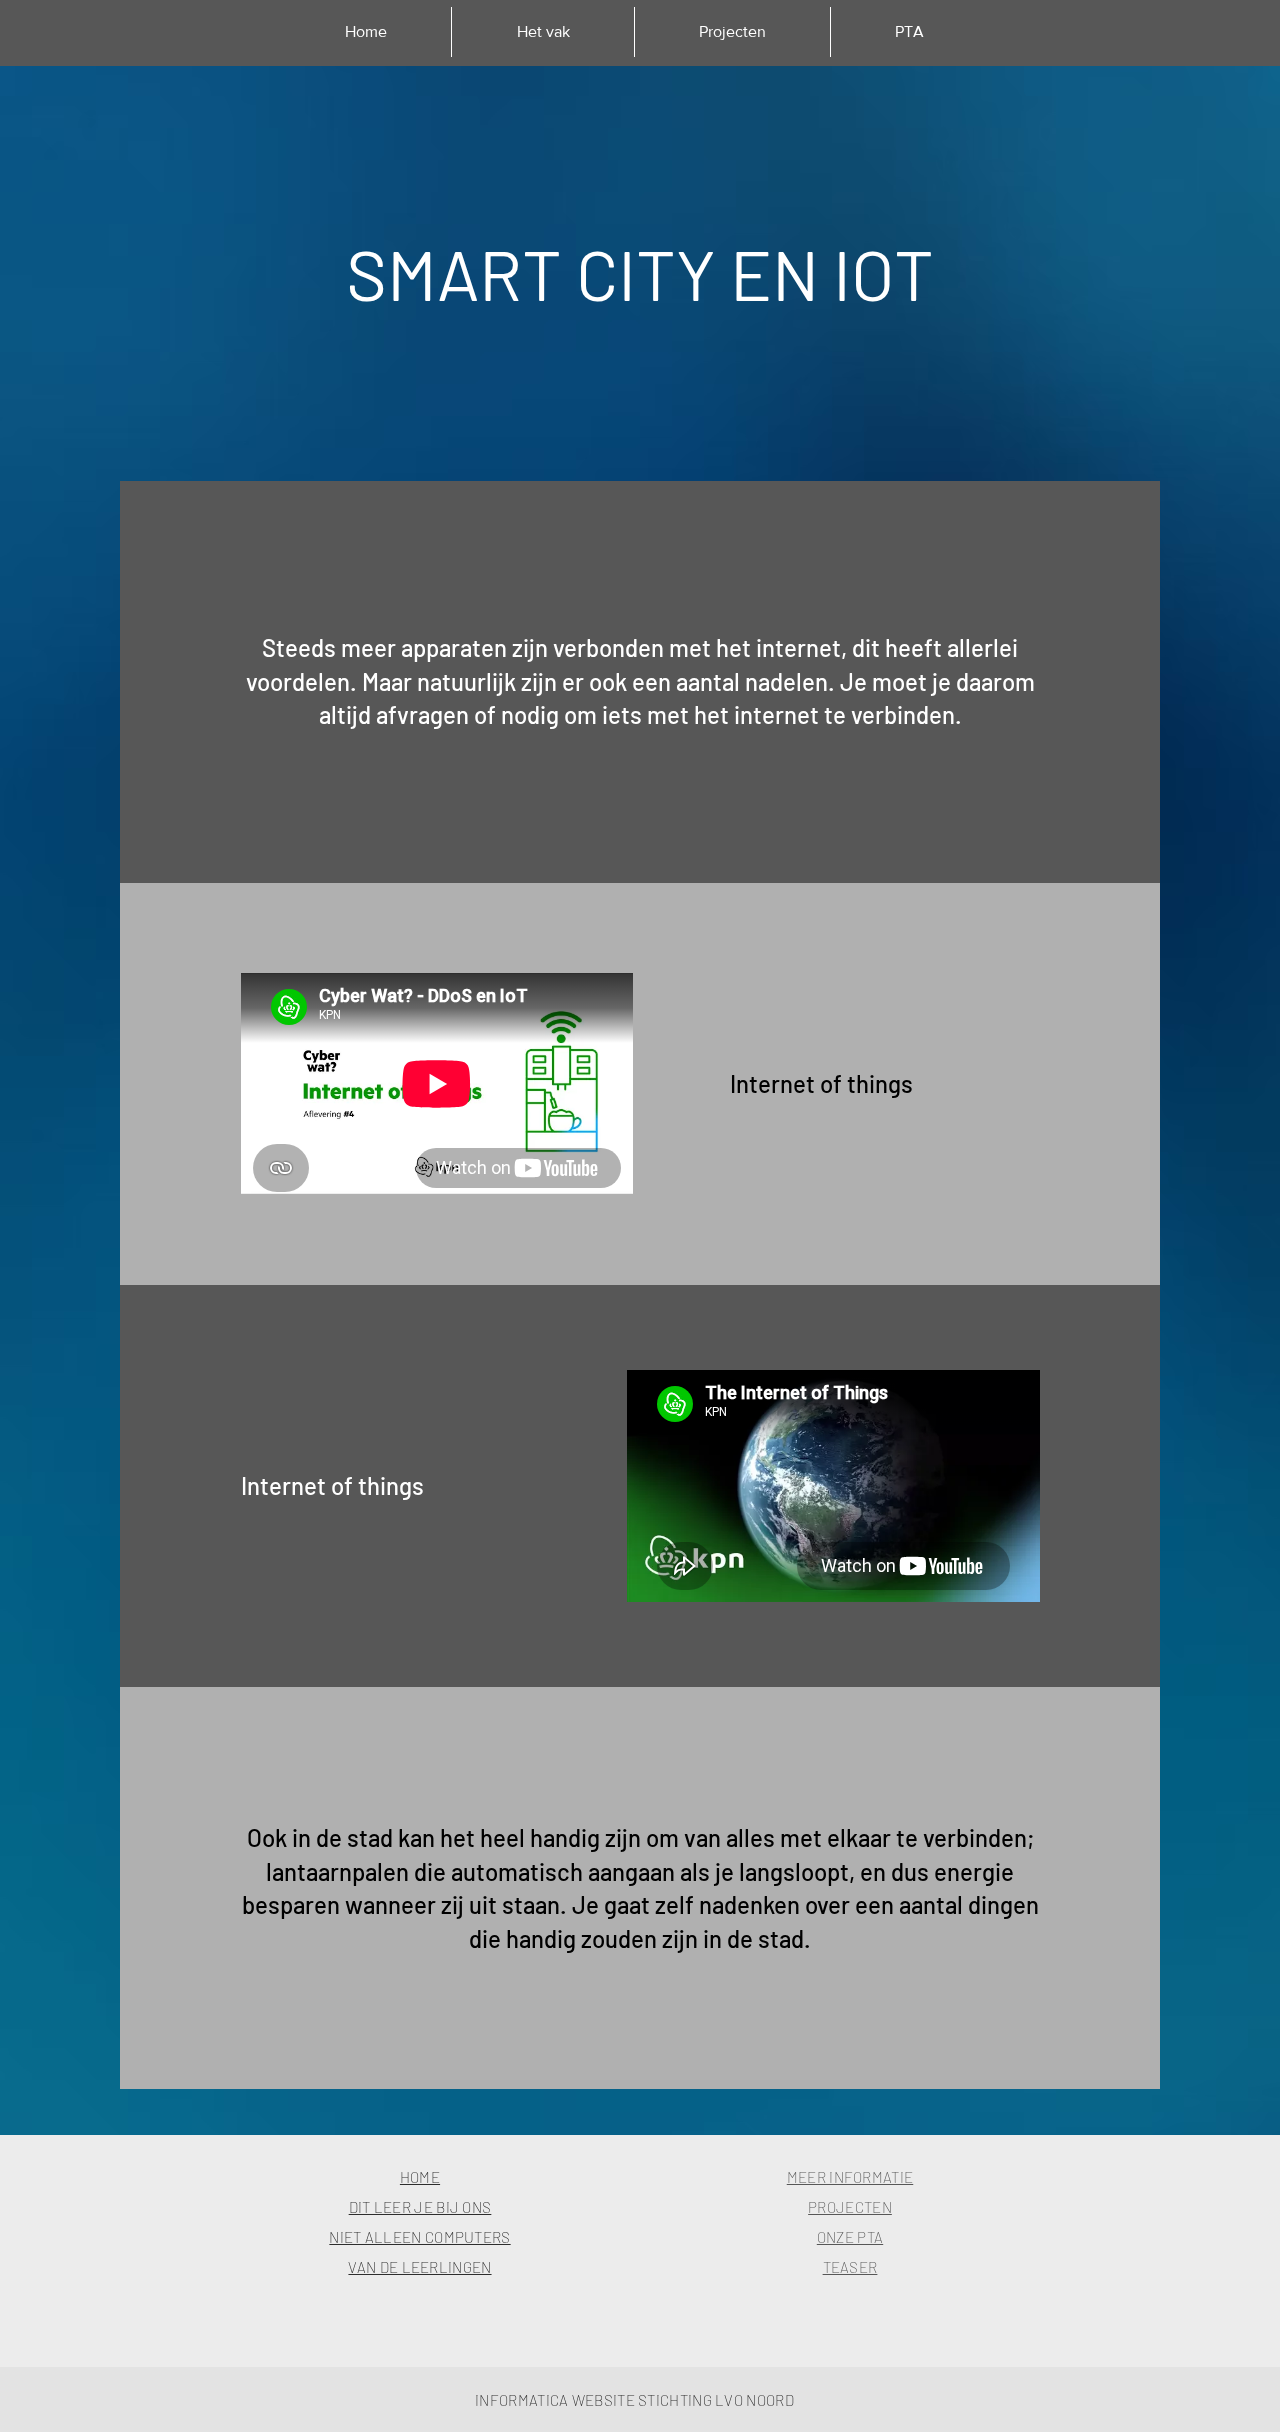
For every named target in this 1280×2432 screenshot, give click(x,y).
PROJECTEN (850, 2207)
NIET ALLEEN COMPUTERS (419, 2237)
